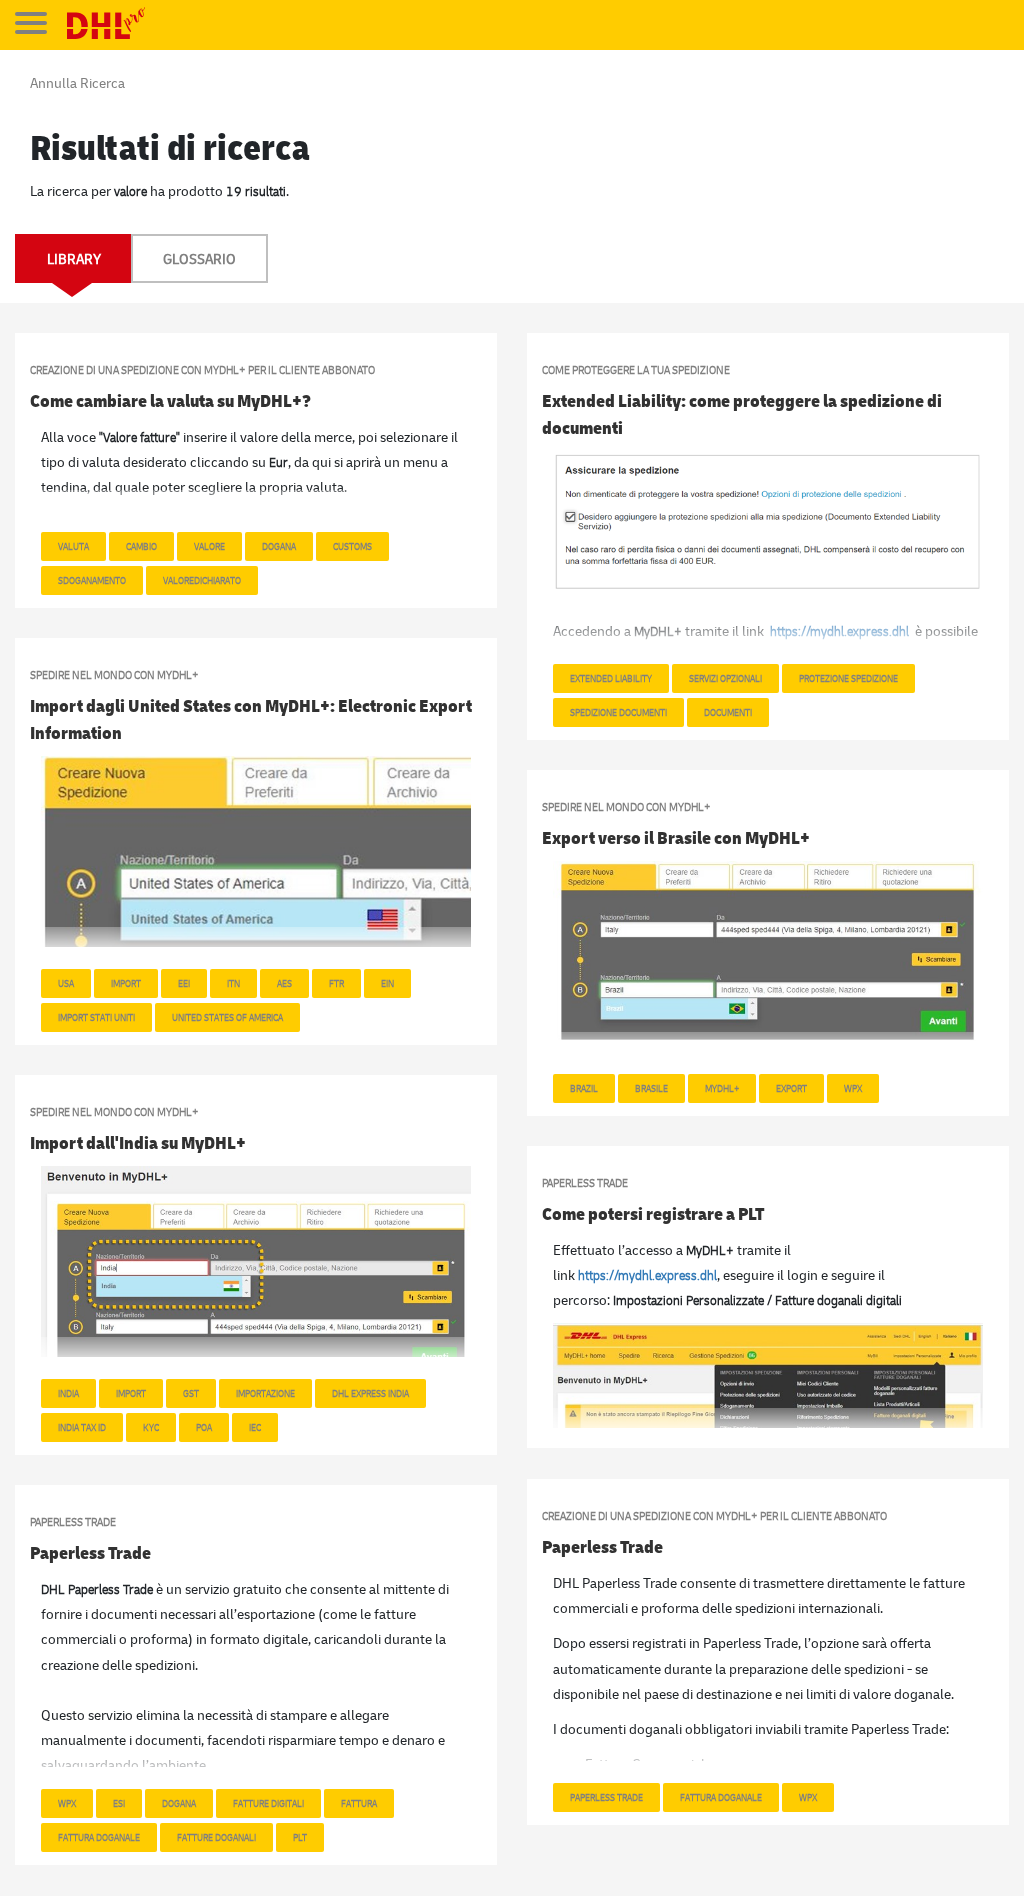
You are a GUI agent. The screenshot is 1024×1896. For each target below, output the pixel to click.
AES (284, 983)
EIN (387, 983)
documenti (728, 712)
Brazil (584, 1088)
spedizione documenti (618, 712)
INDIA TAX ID (82, 1427)
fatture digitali (268, 1803)
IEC (255, 1427)
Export (791, 1088)
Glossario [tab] (199, 258)
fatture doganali (216, 1837)
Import (126, 983)
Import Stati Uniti (96, 1017)
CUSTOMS (352, 546)
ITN (233, 983)
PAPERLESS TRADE (606, 1797)
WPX (853, 1088)
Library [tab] (74, 258)
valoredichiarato (202, 580)
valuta (73, 546)
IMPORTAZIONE (265, 1393)
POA (204, 1427)
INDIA (68, 1393)
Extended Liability (611, 678)
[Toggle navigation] (31, 23)
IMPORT (131, 1393)
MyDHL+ (722, 1088)
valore (209, 546)
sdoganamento (92, 580)
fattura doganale (99, 1837)
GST (191, 1393)
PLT (300, 1837)
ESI (119, 1803)
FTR (336, 983)
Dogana (279, 546)
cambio (141, 546)
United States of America (227, 1017)
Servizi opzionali (725, 678)
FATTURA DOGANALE (721, 1797)
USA (66, 983)
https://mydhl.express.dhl (647, 1274)
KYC (151, 1427)
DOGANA (179, 1803)
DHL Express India (370, 1393)
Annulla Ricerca (77, 82)
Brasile (651, 1088)
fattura (359, 1803)
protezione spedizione (848, 678)
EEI (184, 983)
